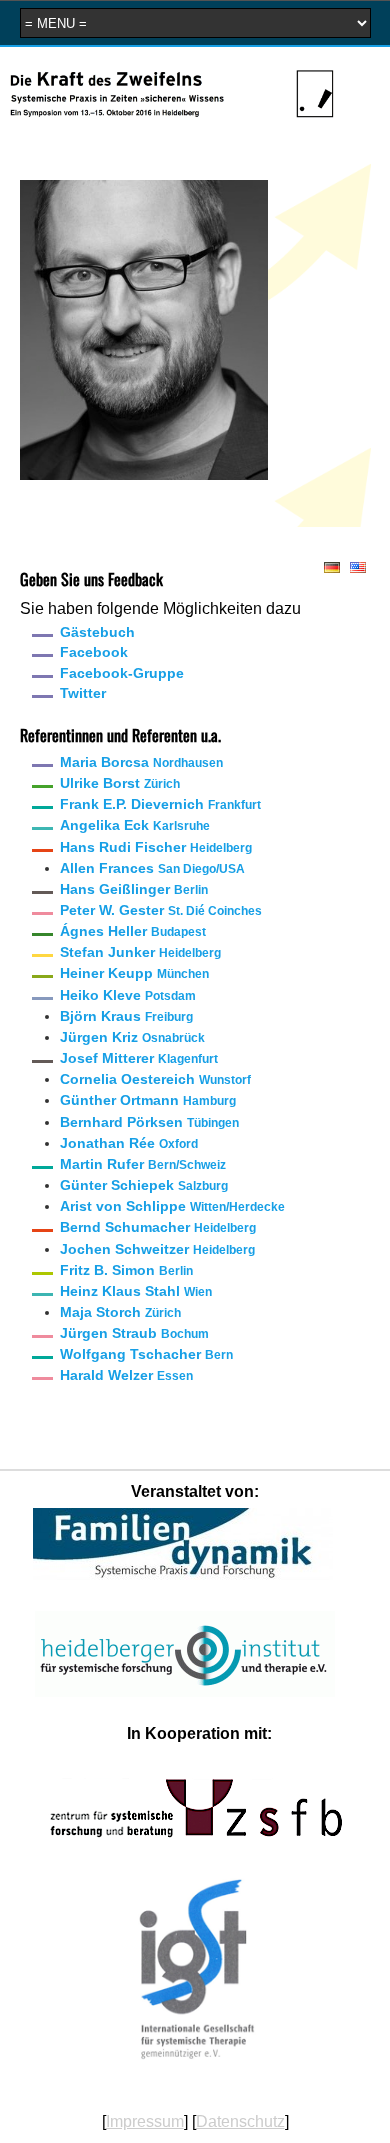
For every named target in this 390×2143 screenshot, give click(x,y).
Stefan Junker (140, 952)
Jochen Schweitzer (157, 1249)
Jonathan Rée (129, 1143)
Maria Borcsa (141, 762)
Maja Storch (120, 1312)
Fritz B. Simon (126, 1270)
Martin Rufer (143, 1164)
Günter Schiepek (144, 1185)
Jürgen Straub (134, 1333)
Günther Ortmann (148, 1100)
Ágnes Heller (133, 931)
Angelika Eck (135, 825)
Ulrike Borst (120, 783)
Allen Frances (152, 868)
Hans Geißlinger (134, 889)
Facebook (94, 652)
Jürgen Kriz (132, 1037)
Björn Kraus (126, 1016)
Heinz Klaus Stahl (136, 1291)
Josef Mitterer (139, 1058)
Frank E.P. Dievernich (160, 804)
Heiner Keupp (134, 973)
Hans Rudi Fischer (156, 847)
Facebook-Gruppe (122, 673)
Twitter (83, 693)
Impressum (145, 2121)
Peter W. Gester (161, 910)
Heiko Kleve (128, 995)
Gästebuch (97, 632)
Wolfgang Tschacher (146, 1354)
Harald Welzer (126, 1375)
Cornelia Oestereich (155, 1079)
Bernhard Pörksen (149, 1122)
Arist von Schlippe (172, 1206)
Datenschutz (240, 2121)
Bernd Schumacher (158, 1227)
